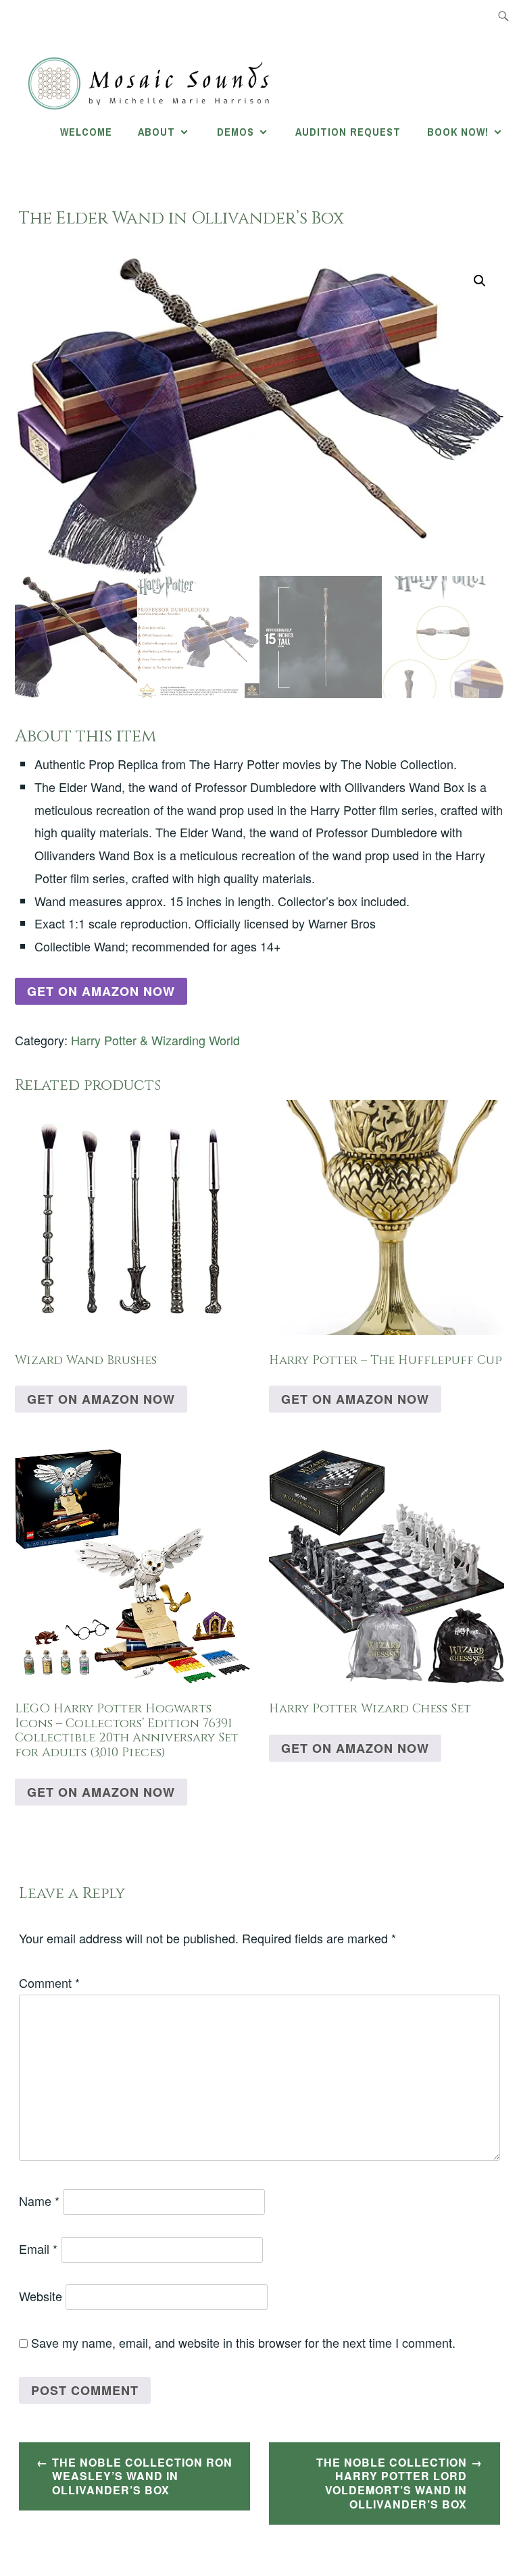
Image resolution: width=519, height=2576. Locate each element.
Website (41, 2296)
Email (38, 2249)
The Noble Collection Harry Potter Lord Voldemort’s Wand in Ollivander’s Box (392, 2483)
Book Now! (458, 132)
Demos (236, 132)
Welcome (86, 132)
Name (39, 2201)
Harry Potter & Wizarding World (155, 1040)
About (156, 132)
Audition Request (348, 132)
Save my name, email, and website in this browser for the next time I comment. (243, 2342)
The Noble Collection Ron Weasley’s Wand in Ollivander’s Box (142, 2476)
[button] (480, 281)
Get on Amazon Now (101, 991)
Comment (49, 1982)
